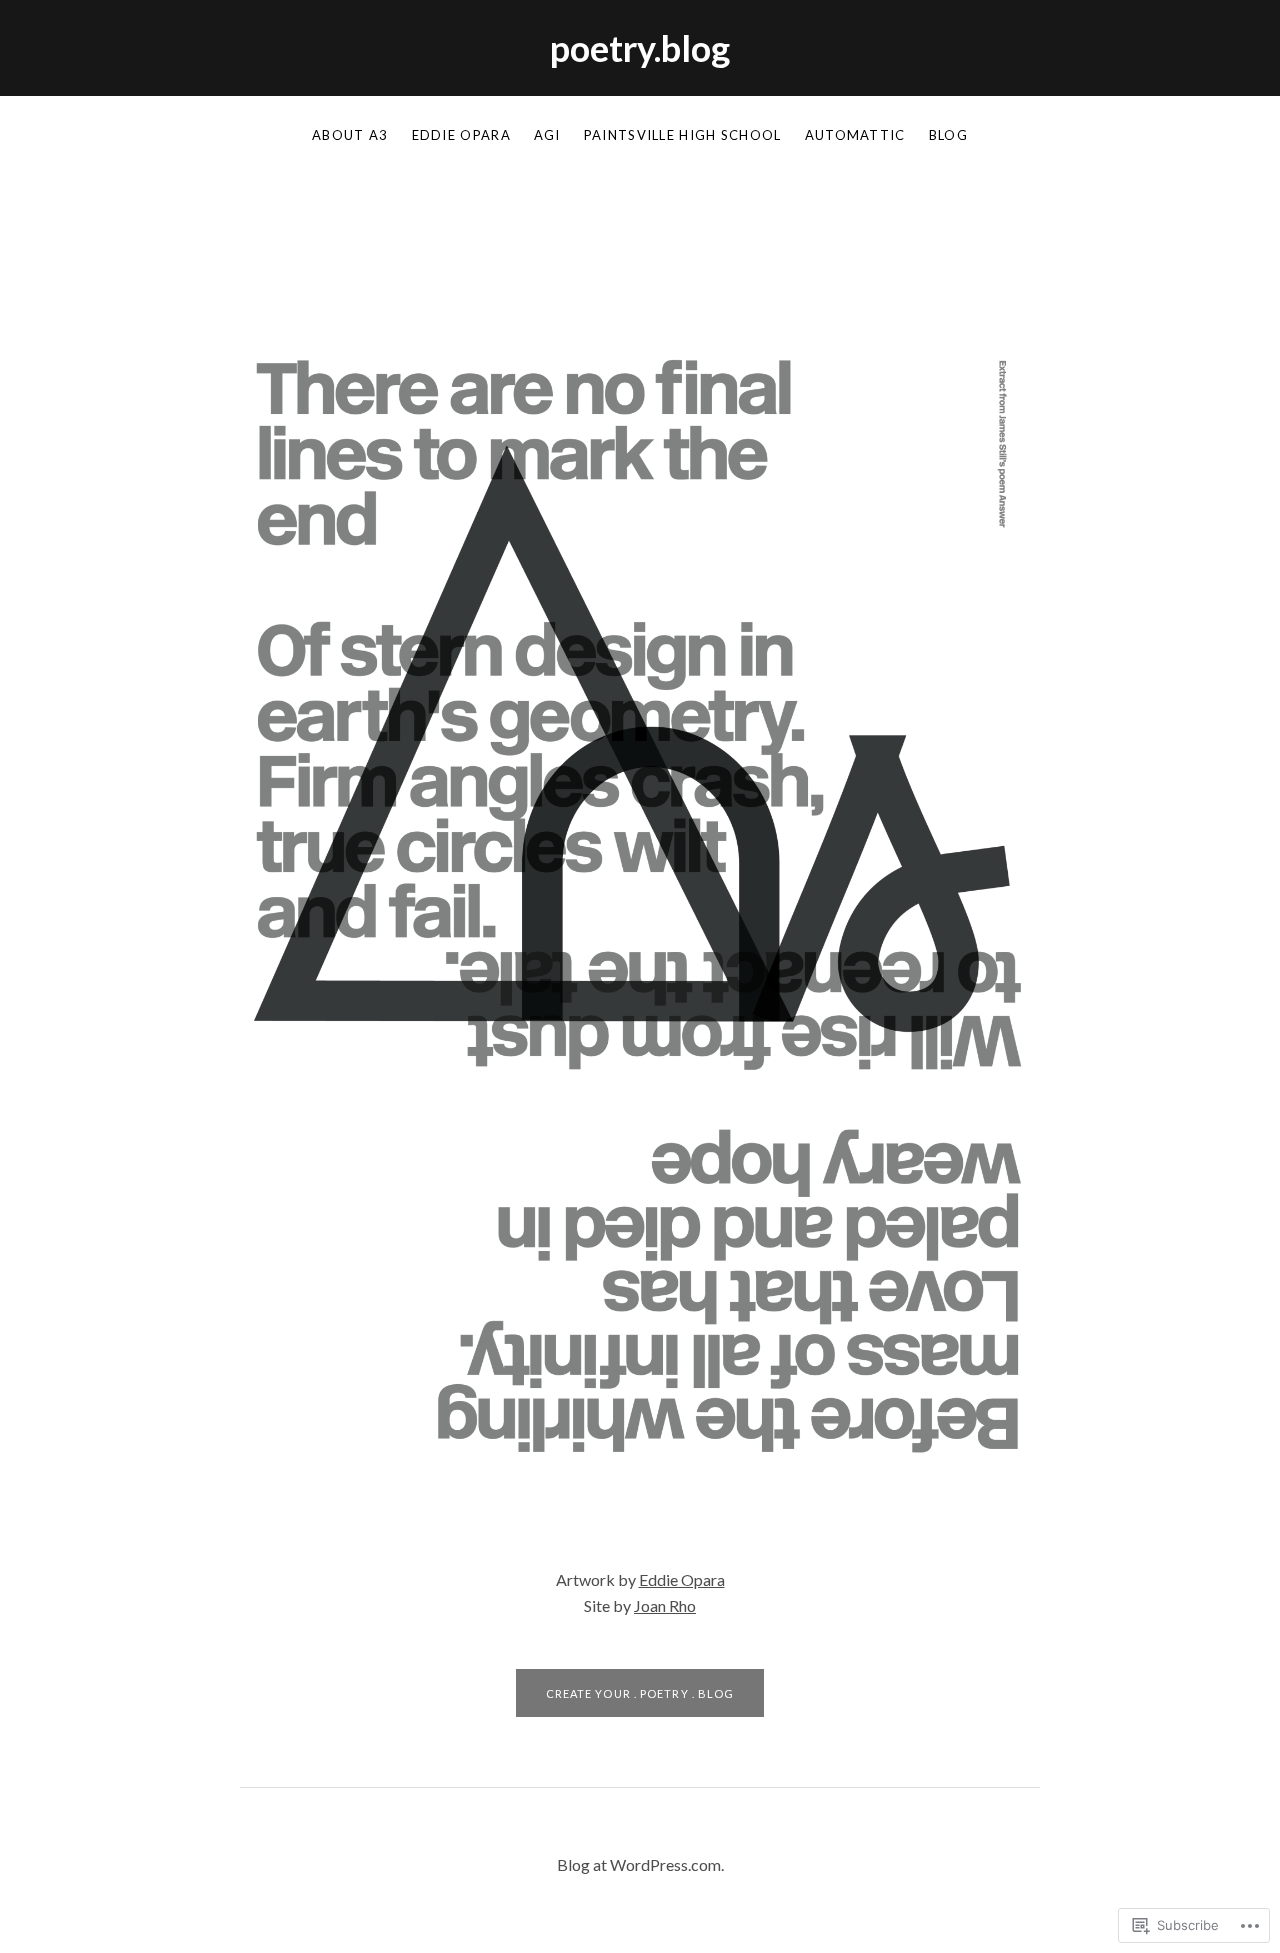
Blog (948, 135)
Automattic (855, 135)
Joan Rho (665, 1605)
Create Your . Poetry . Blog (640, 1693)
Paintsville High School (683, 135)
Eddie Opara (461, 135)
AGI (547, 135)
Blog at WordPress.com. (640, 1864)
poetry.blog (640, 48)
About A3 (350, 135)
